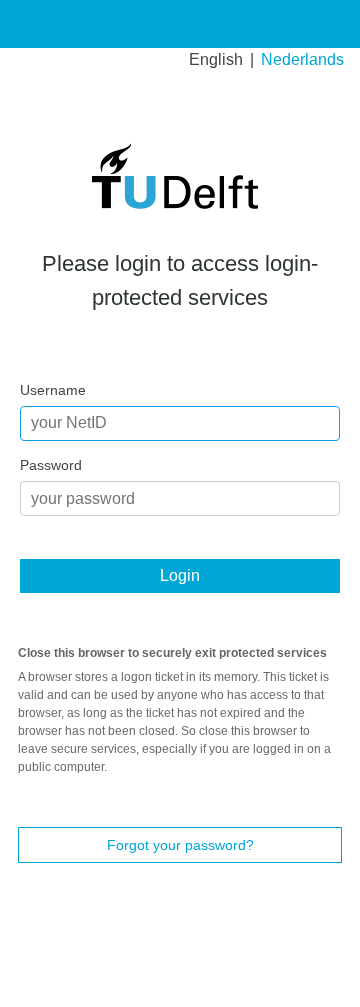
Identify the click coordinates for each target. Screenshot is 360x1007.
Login (180, 575)
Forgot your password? (180, 845)
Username (53, 390)
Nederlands (302, 59)
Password (51, 465)
